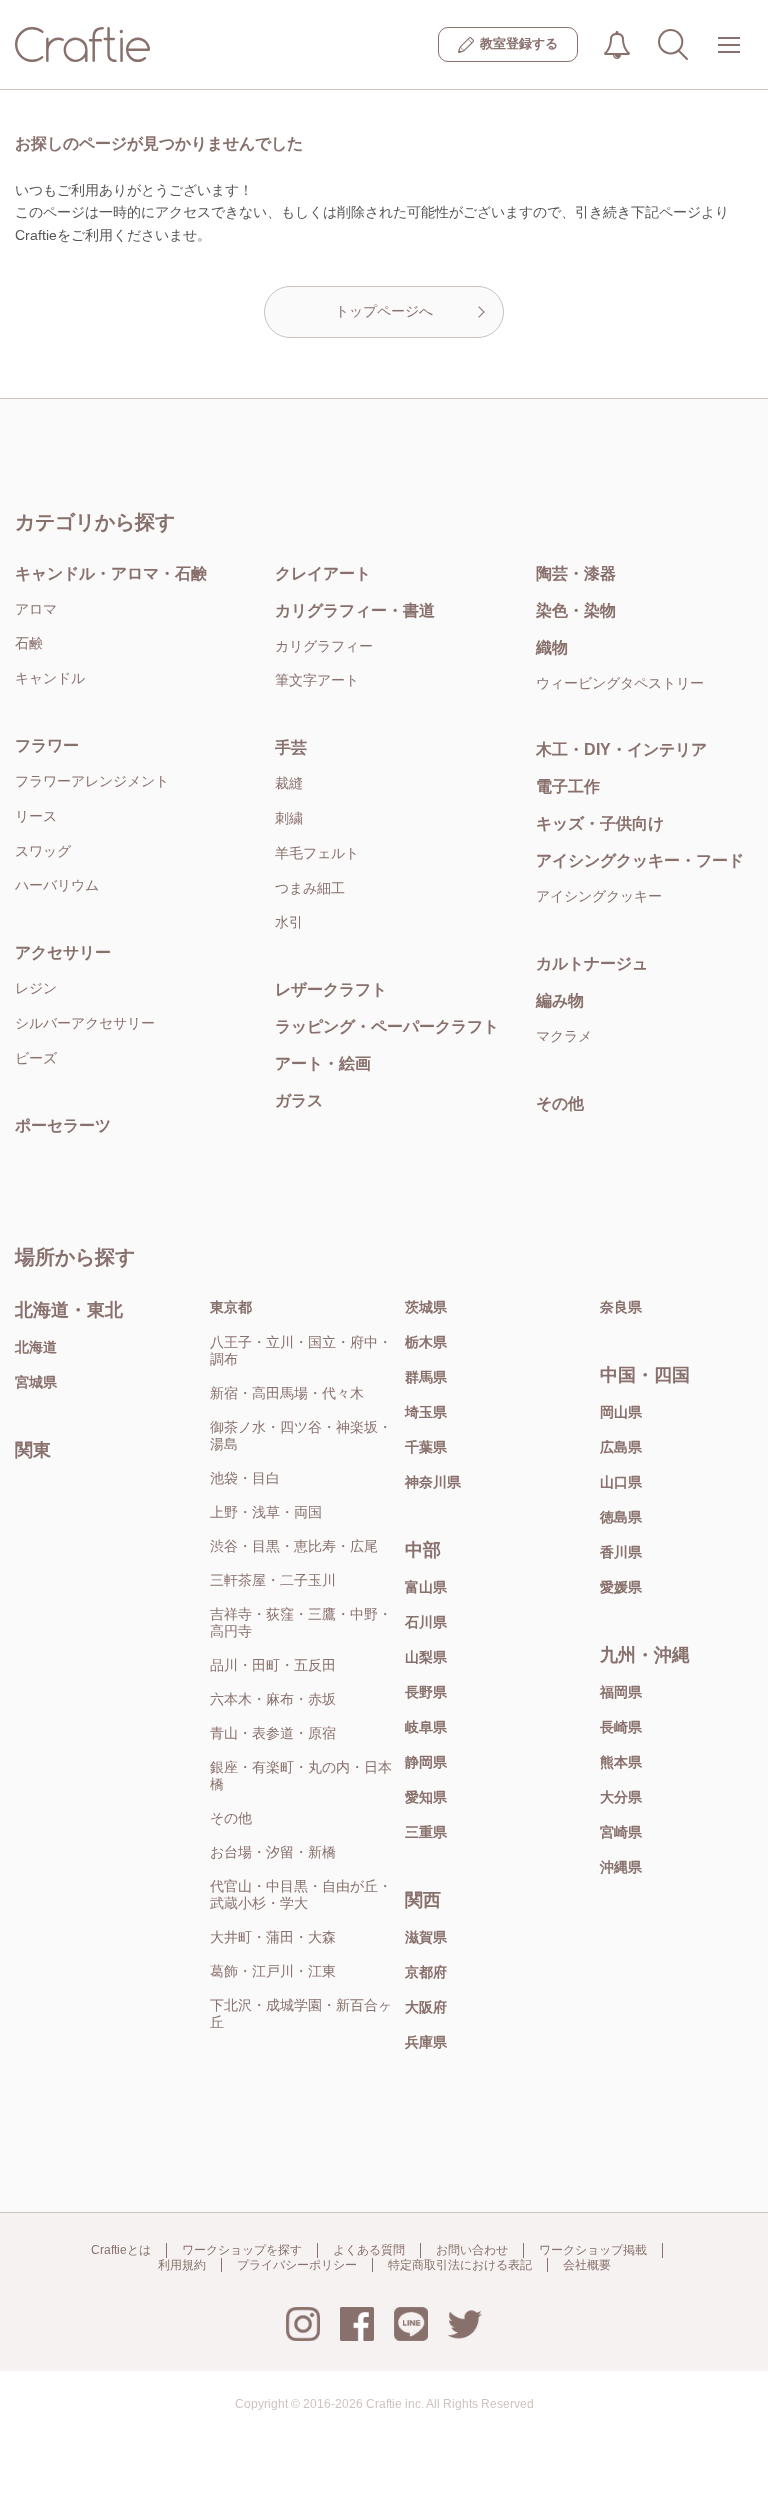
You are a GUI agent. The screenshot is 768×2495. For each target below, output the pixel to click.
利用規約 (182, 2265)
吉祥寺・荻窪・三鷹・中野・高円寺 (301, 1622)
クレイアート (323, 573)
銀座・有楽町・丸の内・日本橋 (301, 1775)
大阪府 (426, 2007)
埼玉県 (426, 1412)
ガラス (299, 1100)
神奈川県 (433, 1482)
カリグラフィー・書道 (355, 610)
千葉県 (426, 1447)
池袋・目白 (245, 1478)
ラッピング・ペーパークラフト (387, 1026)
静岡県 (426, 1762)
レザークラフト (331, 989)
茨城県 (426, 1307)
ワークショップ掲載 (593, 2250)
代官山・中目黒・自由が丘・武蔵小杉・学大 (301, 1894)
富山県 (426, 1587)
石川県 (426, 1622)
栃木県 (426, 1342)
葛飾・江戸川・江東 (273, 1971)
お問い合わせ (472, 2250)
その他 (231, 1818)
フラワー (47, 745)
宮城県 (36, 1382)
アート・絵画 (323, 1063)
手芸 (291, 747)
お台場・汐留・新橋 (273, 1852)
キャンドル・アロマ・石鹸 (111, 573)
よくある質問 (369, 2250)
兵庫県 (426, 2042)
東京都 (231, 1307)
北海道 (36, 1347)
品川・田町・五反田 (273, 1665)
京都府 (426, 1972)
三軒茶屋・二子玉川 (273, 1580)
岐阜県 (426, 1727)
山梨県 (426, 1657)
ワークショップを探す (242, 2250)
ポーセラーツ (63, 1125)
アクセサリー (63, 952)
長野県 (426, 1692)
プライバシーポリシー (297, 2265)
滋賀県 (426, 1937)
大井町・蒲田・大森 (273, 1937)
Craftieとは (121, 2250)
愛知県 (426, 1797)
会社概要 (587, 2265)
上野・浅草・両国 (266, 1512)
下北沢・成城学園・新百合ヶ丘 (301, 2013)
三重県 (426, 1832)
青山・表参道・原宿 (273, 1733)
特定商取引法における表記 (460, 2265)
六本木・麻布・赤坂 (273, 1699)
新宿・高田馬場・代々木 (287, 1393)
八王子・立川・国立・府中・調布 (301, 1350)
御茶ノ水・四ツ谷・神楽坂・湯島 (301, 1435)
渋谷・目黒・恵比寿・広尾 (294, 1546)
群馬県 (426, 1377)
